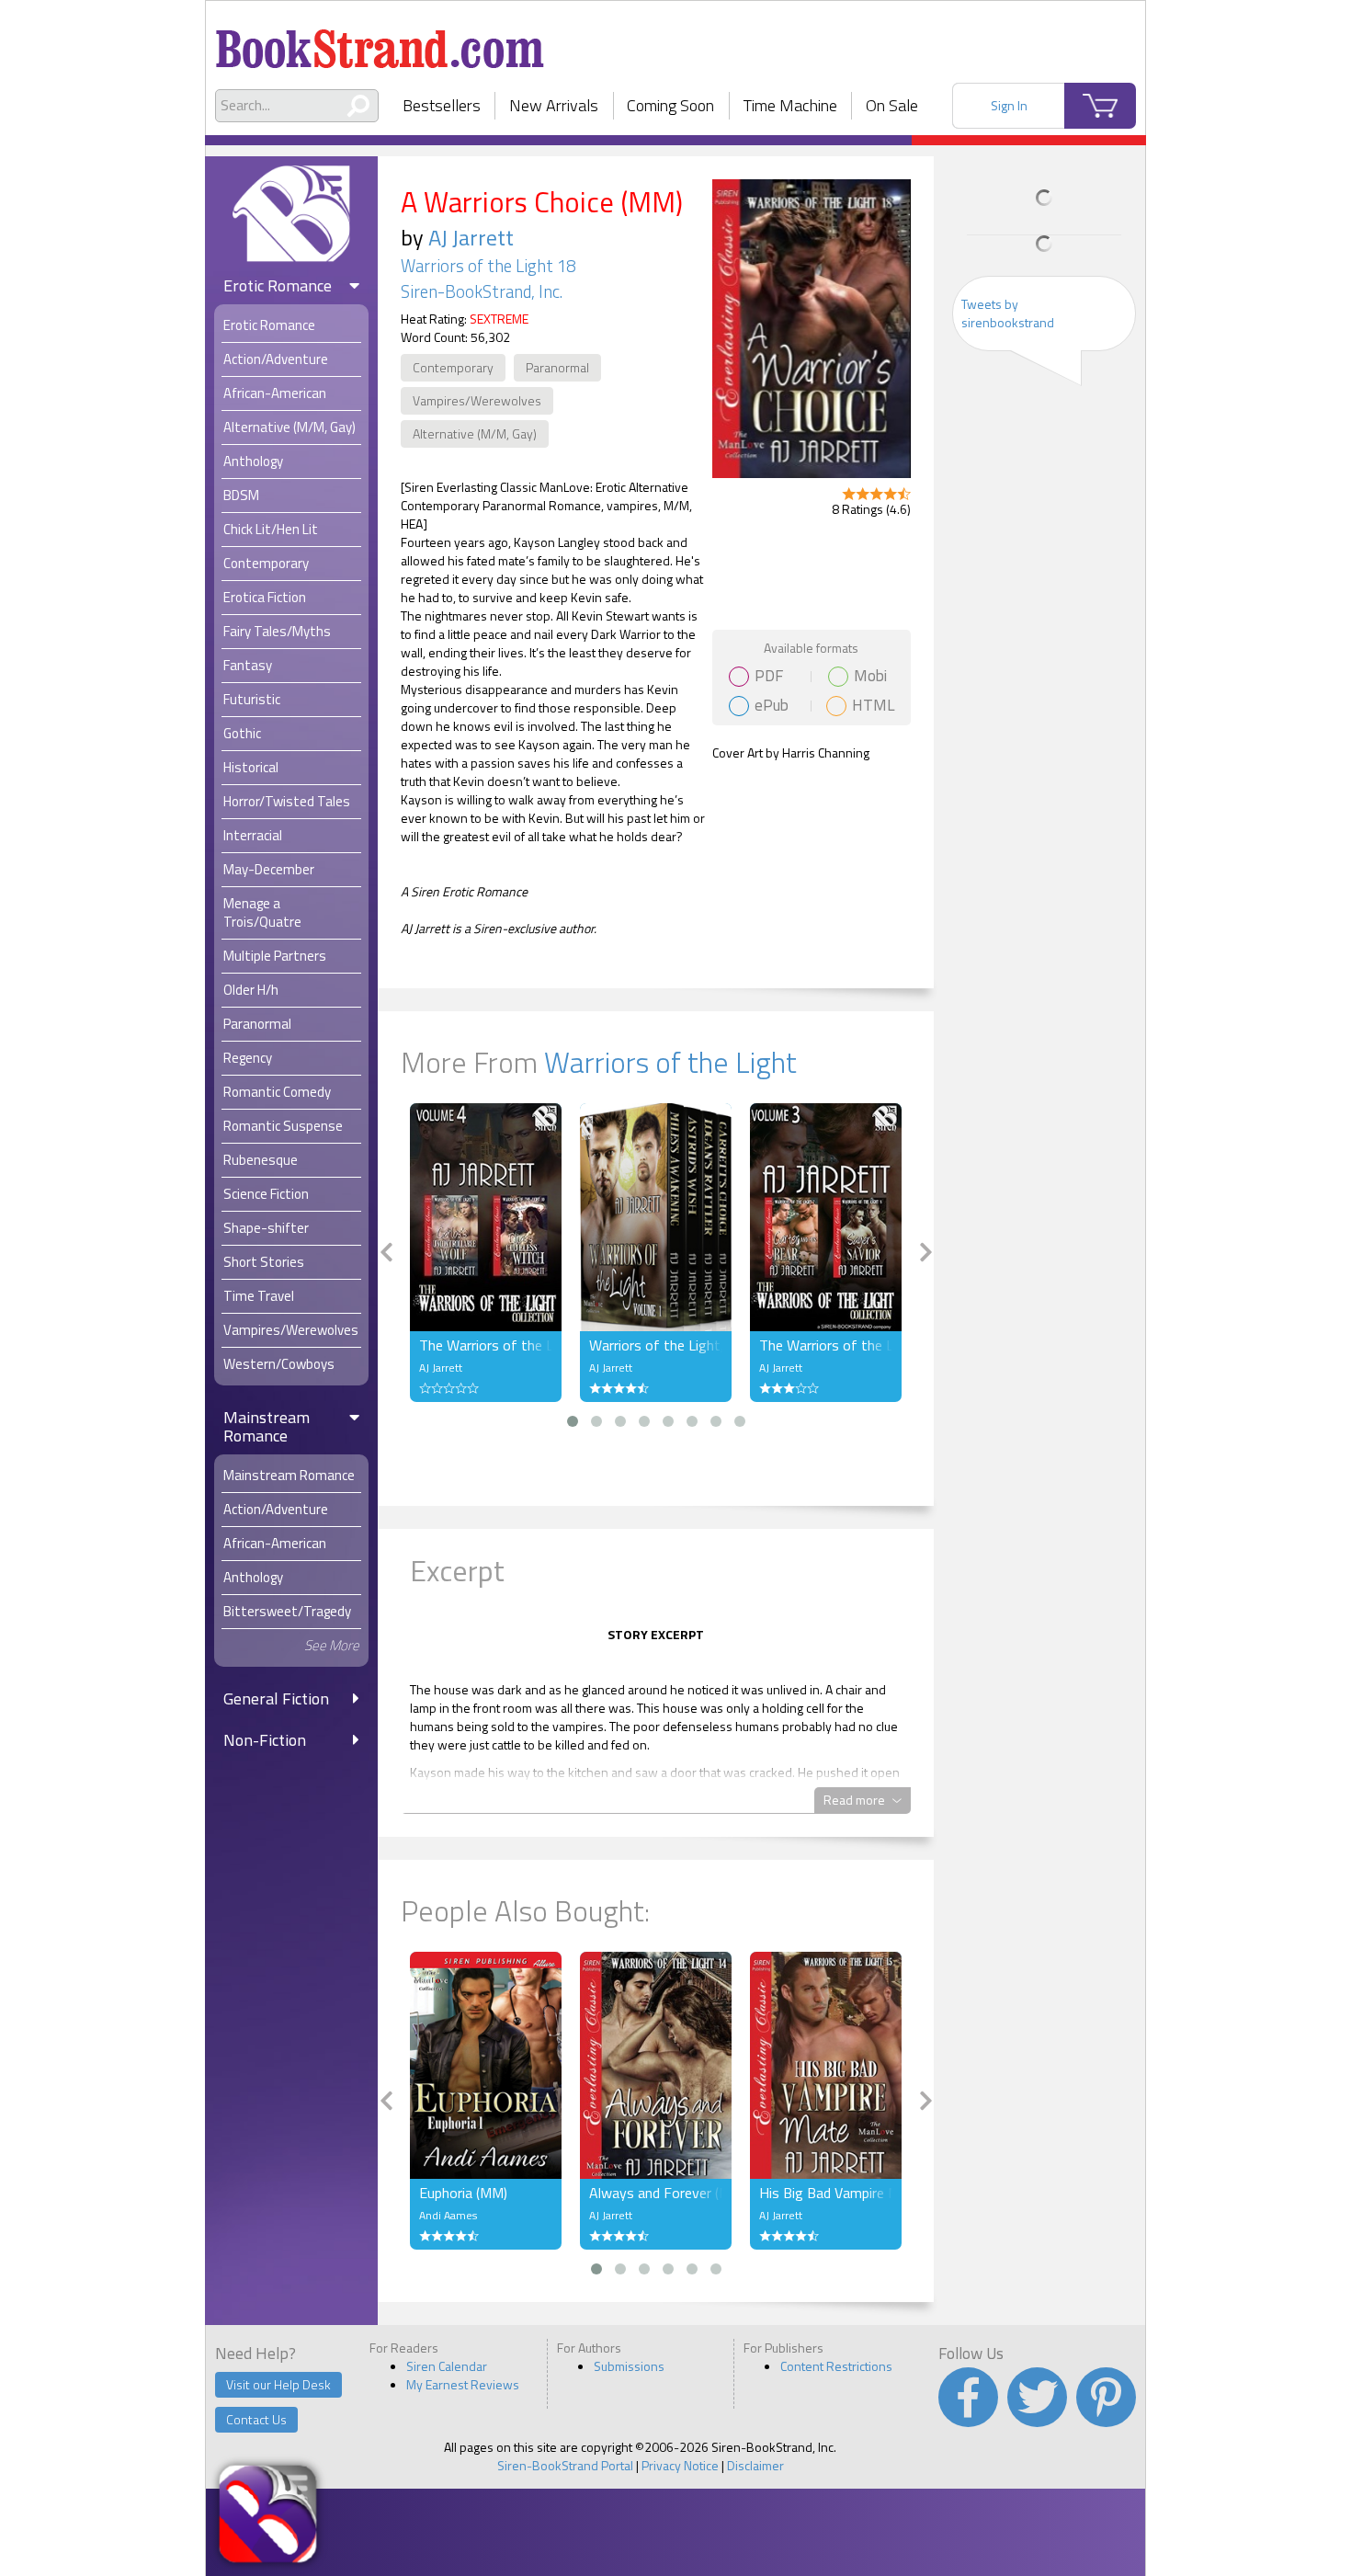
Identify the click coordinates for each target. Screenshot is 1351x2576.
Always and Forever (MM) (656, 2193)
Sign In (1009, 105)
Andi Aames (448, 2215)
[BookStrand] (380, 41)
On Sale (892, 105)
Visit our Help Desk (278, 2384)
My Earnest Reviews (463, 2384)
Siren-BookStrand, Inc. (482, 291)
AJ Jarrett (471, 237)
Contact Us (256, 2419)
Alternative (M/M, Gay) (475, 433)
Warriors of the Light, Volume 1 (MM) (656, 1345)
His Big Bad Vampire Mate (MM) (826, 2193)
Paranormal (557, 367)
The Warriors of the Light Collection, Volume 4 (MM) (486, 1345)
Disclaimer (755, 2465)
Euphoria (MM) (463, 2193)
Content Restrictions (836, 2366)
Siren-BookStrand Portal (565, 2465)
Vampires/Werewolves (477, 400)
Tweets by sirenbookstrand (1008, 313)
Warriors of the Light (670, 1062)
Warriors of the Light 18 (488, 266)
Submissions (629, 2366)
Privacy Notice (680, 2465)
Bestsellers (442, 105)
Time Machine (790, 105)
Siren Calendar (447, 2366)
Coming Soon (670, 105)
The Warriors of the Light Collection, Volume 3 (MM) (826, 1345)
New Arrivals (554, 105)
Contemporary (453, 367)
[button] (573, 1421)
